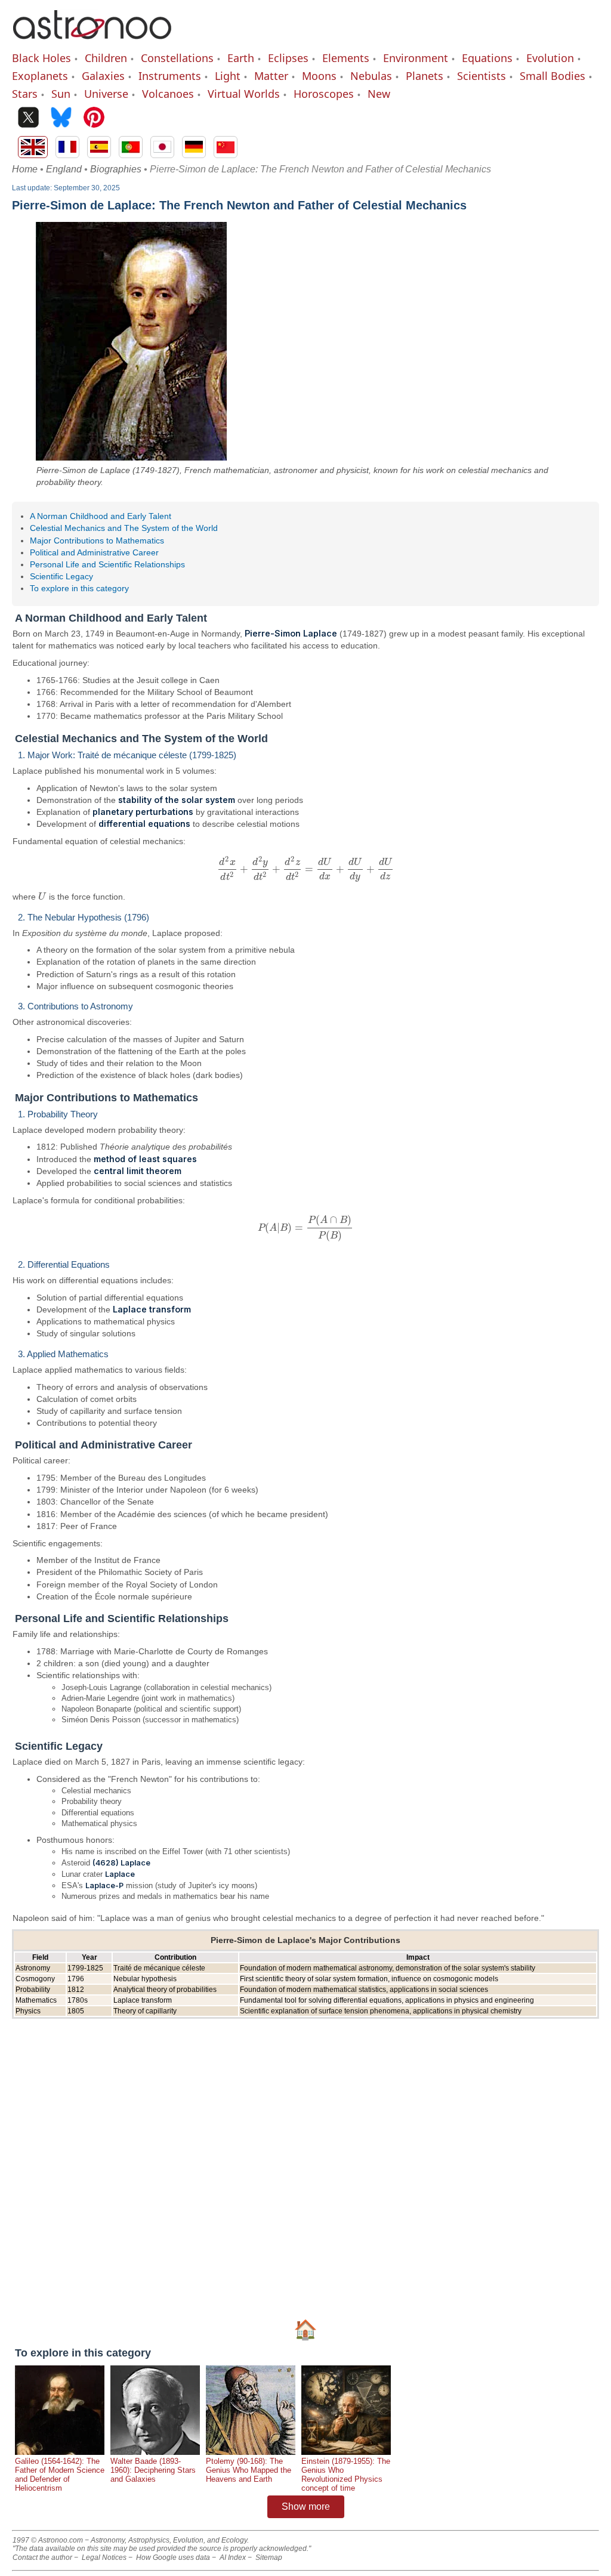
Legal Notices (104, 2558)
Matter (271, 76)
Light (228, 76)
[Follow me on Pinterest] (94, 118)
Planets (425, 76)
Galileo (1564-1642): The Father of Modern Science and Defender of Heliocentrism (60, 2475)
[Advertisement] (305, 2166)
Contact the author (42, 2558)
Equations (487, 58)
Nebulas (371, 76)
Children (106, 58)
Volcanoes (168, 94)
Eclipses (288, 58)
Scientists (482, 76)
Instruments (170, 76)
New (379, 94)
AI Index (233, 2558)
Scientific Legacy (61, 576)
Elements (346, 58)
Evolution (550, 58)
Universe (106, 94)
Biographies (116, 169)
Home (25, 169)
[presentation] (305, 869)
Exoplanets (40, 76)
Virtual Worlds (244, 94)
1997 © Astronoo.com (48, 2540)
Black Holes (41, 58)
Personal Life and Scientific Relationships (107, 564)
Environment (416, 58)
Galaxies (103, 76)
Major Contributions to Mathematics (97, 540)
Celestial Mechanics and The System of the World (124, 528)
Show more (306, 2506)
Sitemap (269, 2558)
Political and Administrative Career (94, 552)
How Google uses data (173, 2558)
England (64, 169)
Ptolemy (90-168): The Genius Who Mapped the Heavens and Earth (249, 2470)
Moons (319, 76)
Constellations (177, 58)
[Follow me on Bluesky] (61, 118)
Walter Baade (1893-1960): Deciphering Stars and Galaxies (153, 2470)
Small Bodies (553, 76)
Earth (241, 58)
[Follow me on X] (28, 118)
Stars (25, 94)
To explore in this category (79, 588)
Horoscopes (324, 94)
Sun (61, 94)
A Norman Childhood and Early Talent (101, 516)
